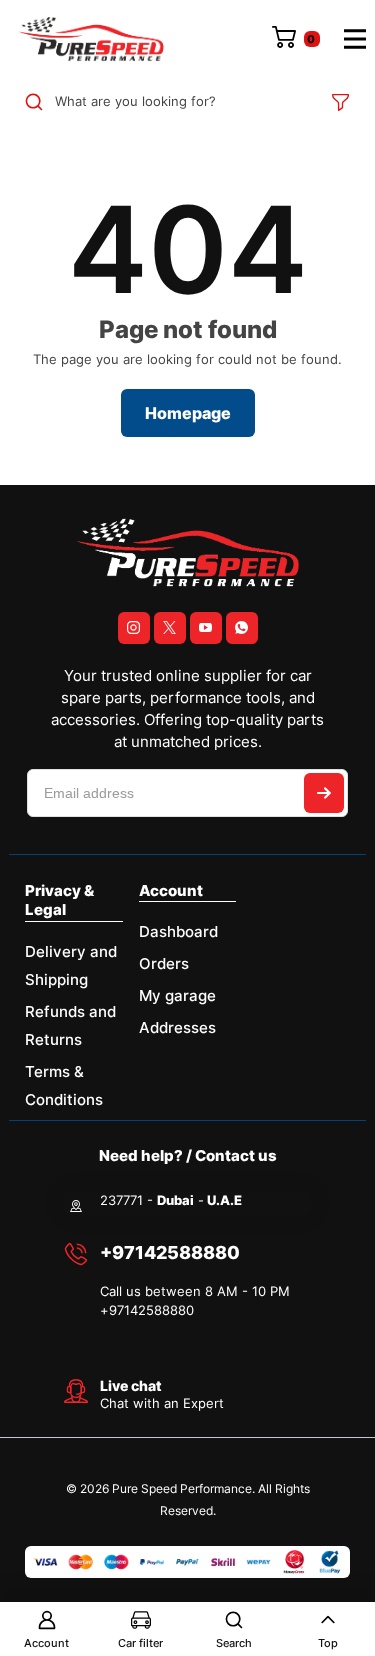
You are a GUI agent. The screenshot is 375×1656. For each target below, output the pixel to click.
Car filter (140, 1643)
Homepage (188, 413)
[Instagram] (134, 628)
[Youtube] (206, 628)
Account (46, 1643)
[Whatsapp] (242, 628)
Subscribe (324, 793)
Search (234, 1643)
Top (328, 1643)
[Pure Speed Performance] (91, 39)
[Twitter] (170, 628)
